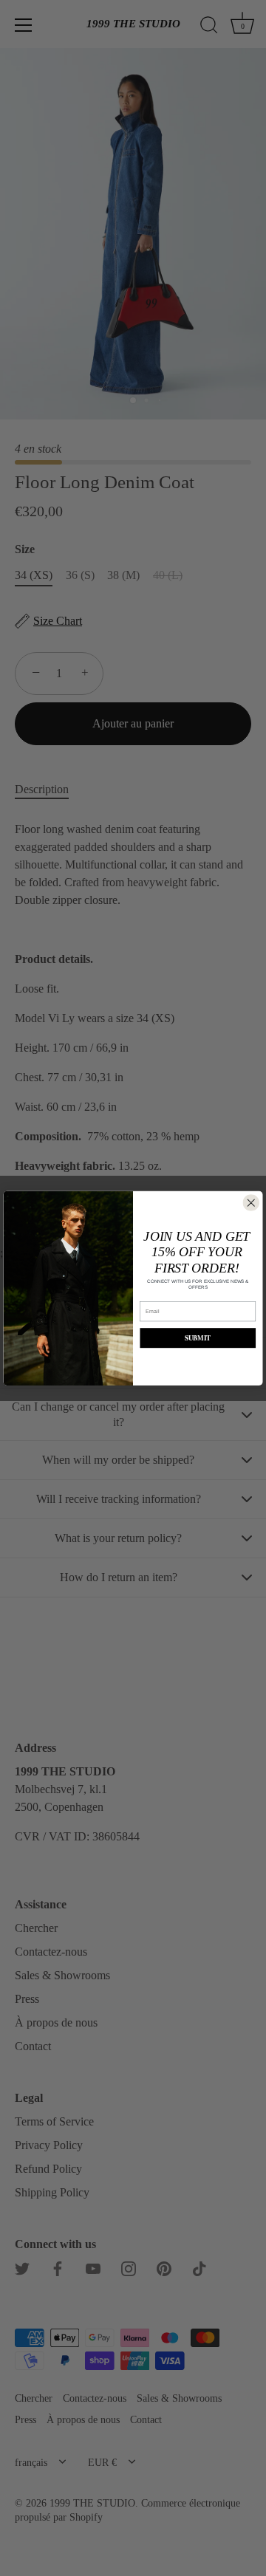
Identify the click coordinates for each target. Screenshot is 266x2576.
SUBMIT (198, 1338)
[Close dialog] (252, 1203)
